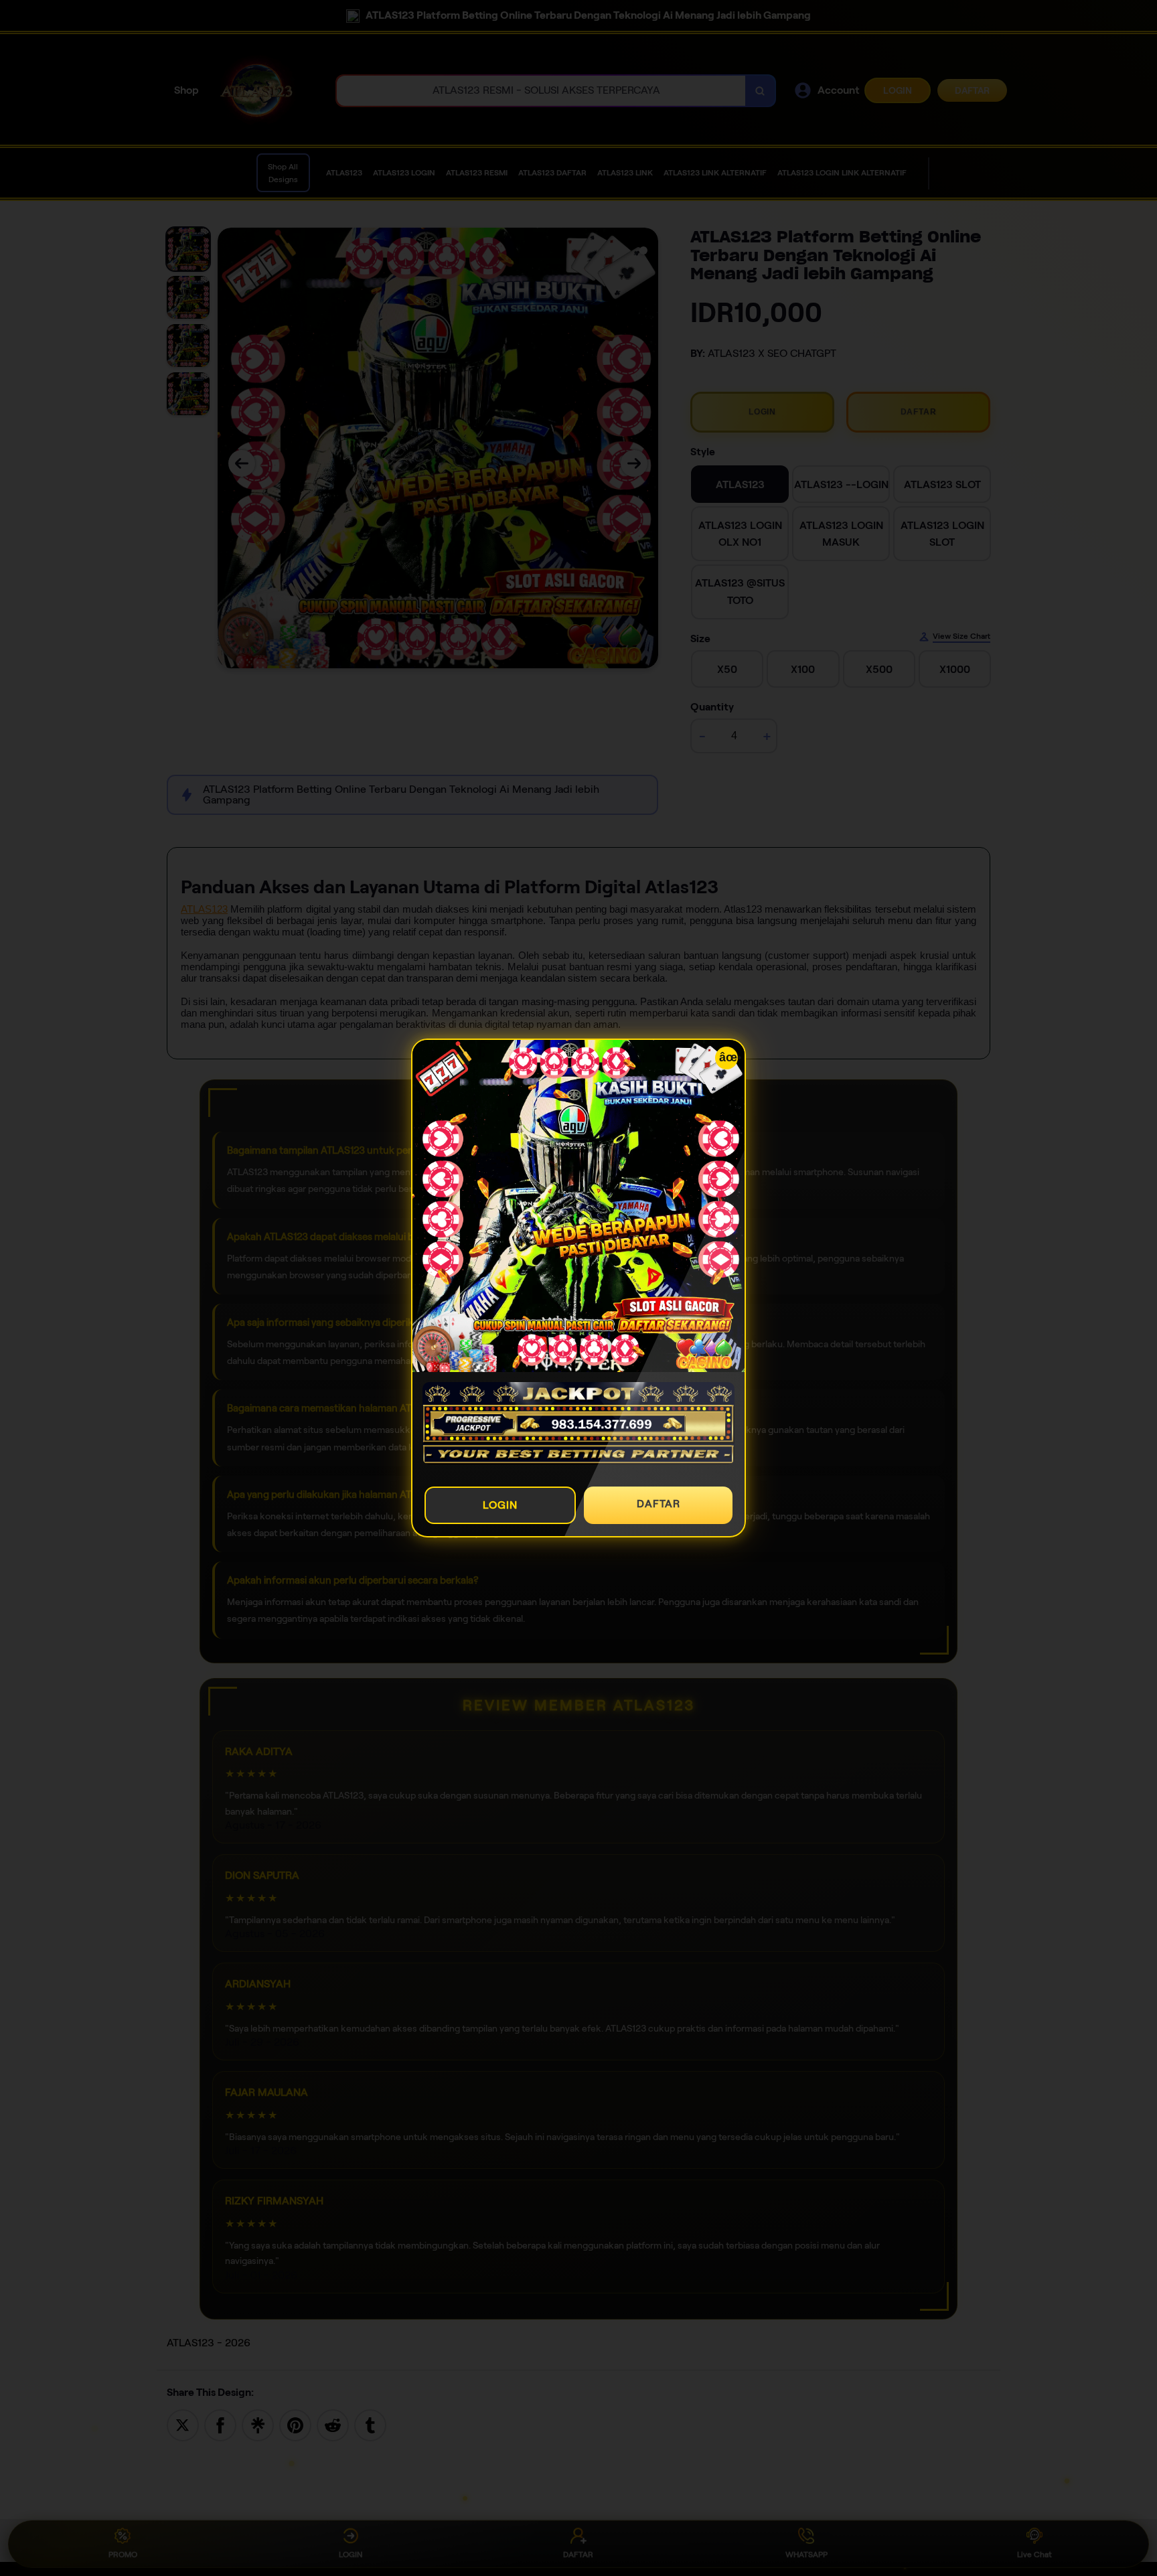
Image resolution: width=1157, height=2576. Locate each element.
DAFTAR (659, 1504)
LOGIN (500, 1505)
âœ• (728, 1057)
